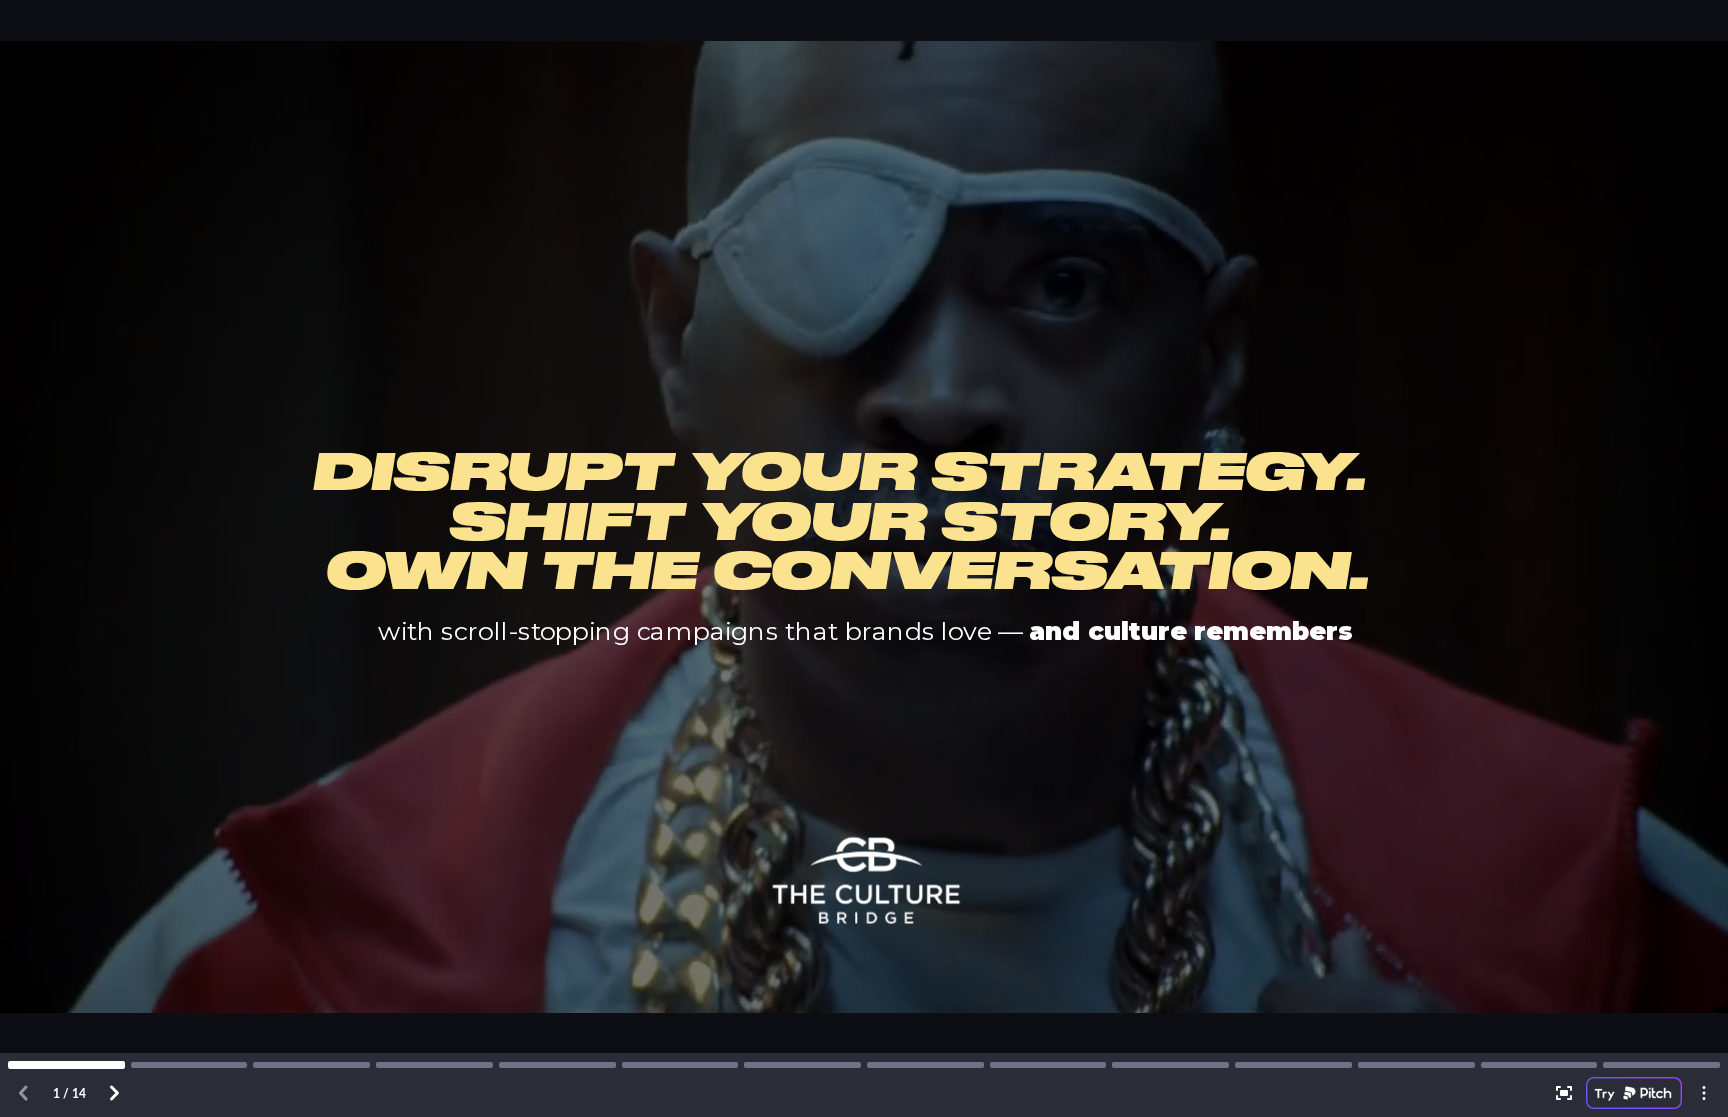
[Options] (1704, 1093)
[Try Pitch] (1634, 1093)
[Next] (114, 1093)
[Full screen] (1564, 1093)
